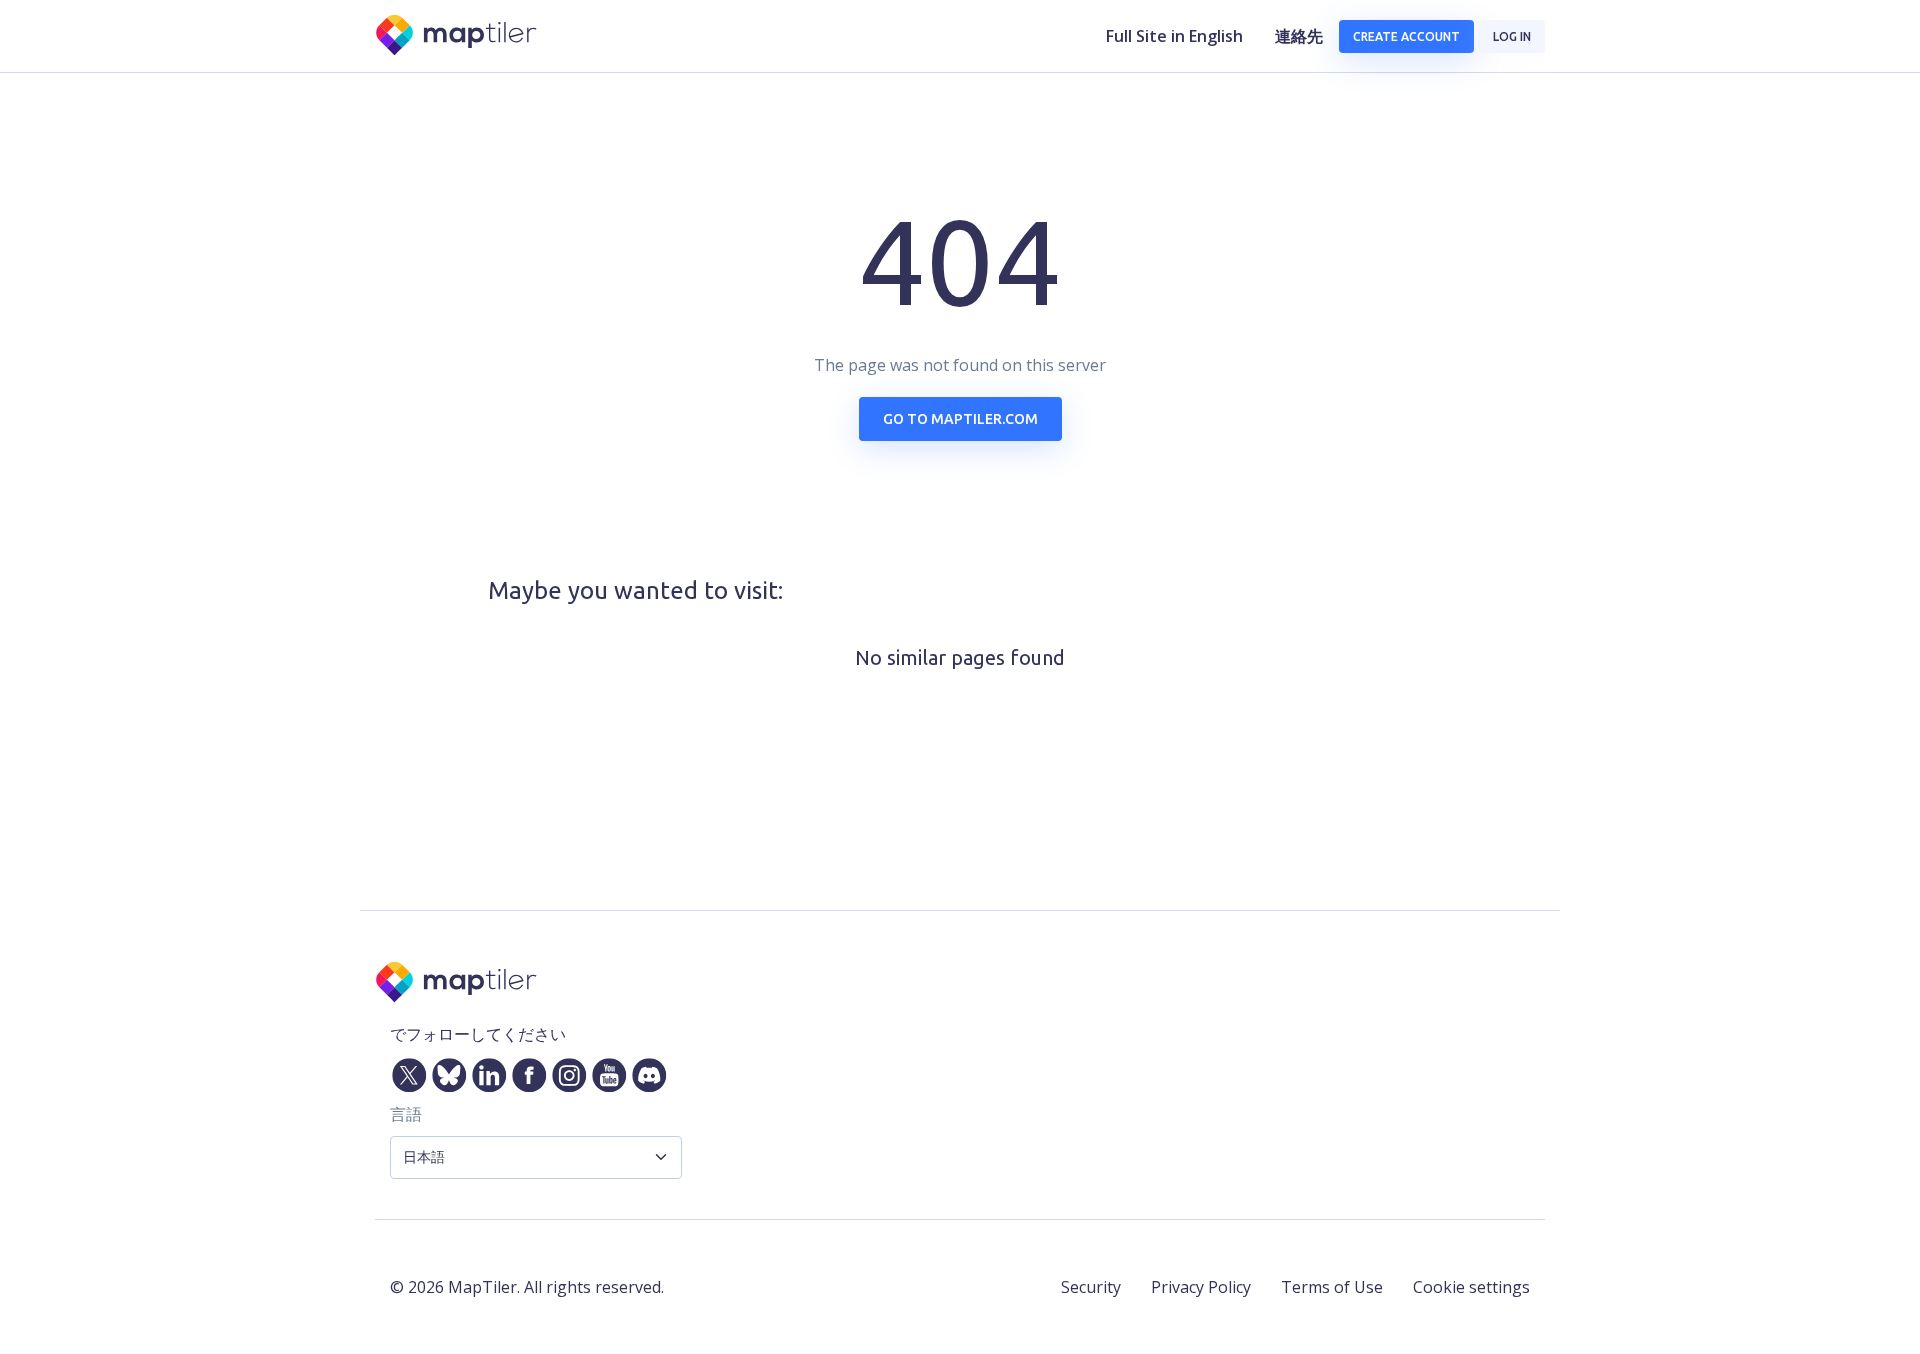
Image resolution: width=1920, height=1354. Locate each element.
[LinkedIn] (485, 1071)
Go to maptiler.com (960, 419)
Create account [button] (1406, 36)
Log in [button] (1512, 36)
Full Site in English (1174, 36)
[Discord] (645, 1071)
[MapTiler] (457, 36)
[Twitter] (405, 1071)
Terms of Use (1332, 1287)
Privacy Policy (1201, 1287)
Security (1091, 1287)
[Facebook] (525, 1071)
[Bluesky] (445, 1071)
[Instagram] (565, 1071)
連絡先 (1299, 36)
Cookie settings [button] (1471, 1287)
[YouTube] (605, 1071)
